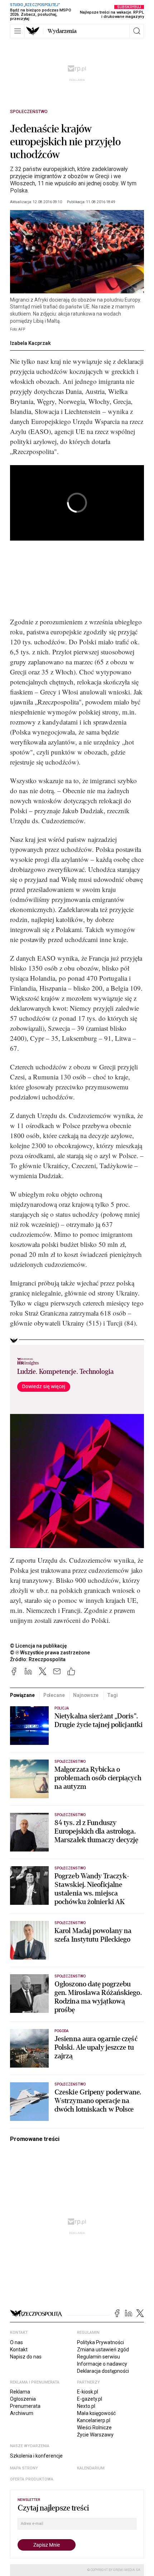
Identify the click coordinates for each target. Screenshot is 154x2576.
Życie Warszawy (95, 2435)
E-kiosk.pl (88, 2392)
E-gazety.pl (90, 2399)
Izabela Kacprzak (30, 343)
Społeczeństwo (29, 112)
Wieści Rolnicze (94, 2428)
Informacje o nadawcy (102, 2364)
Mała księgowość (96, 2413)
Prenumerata (25, 2406)
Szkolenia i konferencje (36, 2456)
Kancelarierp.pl (94, 2420)
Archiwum (22, 2413)
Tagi (112, 1695)
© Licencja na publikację (39, 1646)
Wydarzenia (62, 31)
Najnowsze (86, 1695)
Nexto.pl (86, 2406)
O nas (16, 2342)
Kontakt (19, 2350)
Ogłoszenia (23, 2399)
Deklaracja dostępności (103, 2371)
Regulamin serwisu (98, 2357)
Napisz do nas (26, 2357)
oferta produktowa (32, 2479)
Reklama (20, 2392)
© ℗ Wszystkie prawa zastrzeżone (50, 1653)
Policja (62, 1708)
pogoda (61, 2031)
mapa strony (24, 2468)
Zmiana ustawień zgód (103, 2350)
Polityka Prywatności (100, 2342)
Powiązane (22, 1695)
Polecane (54, 1695)
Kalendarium (91, 2468)
